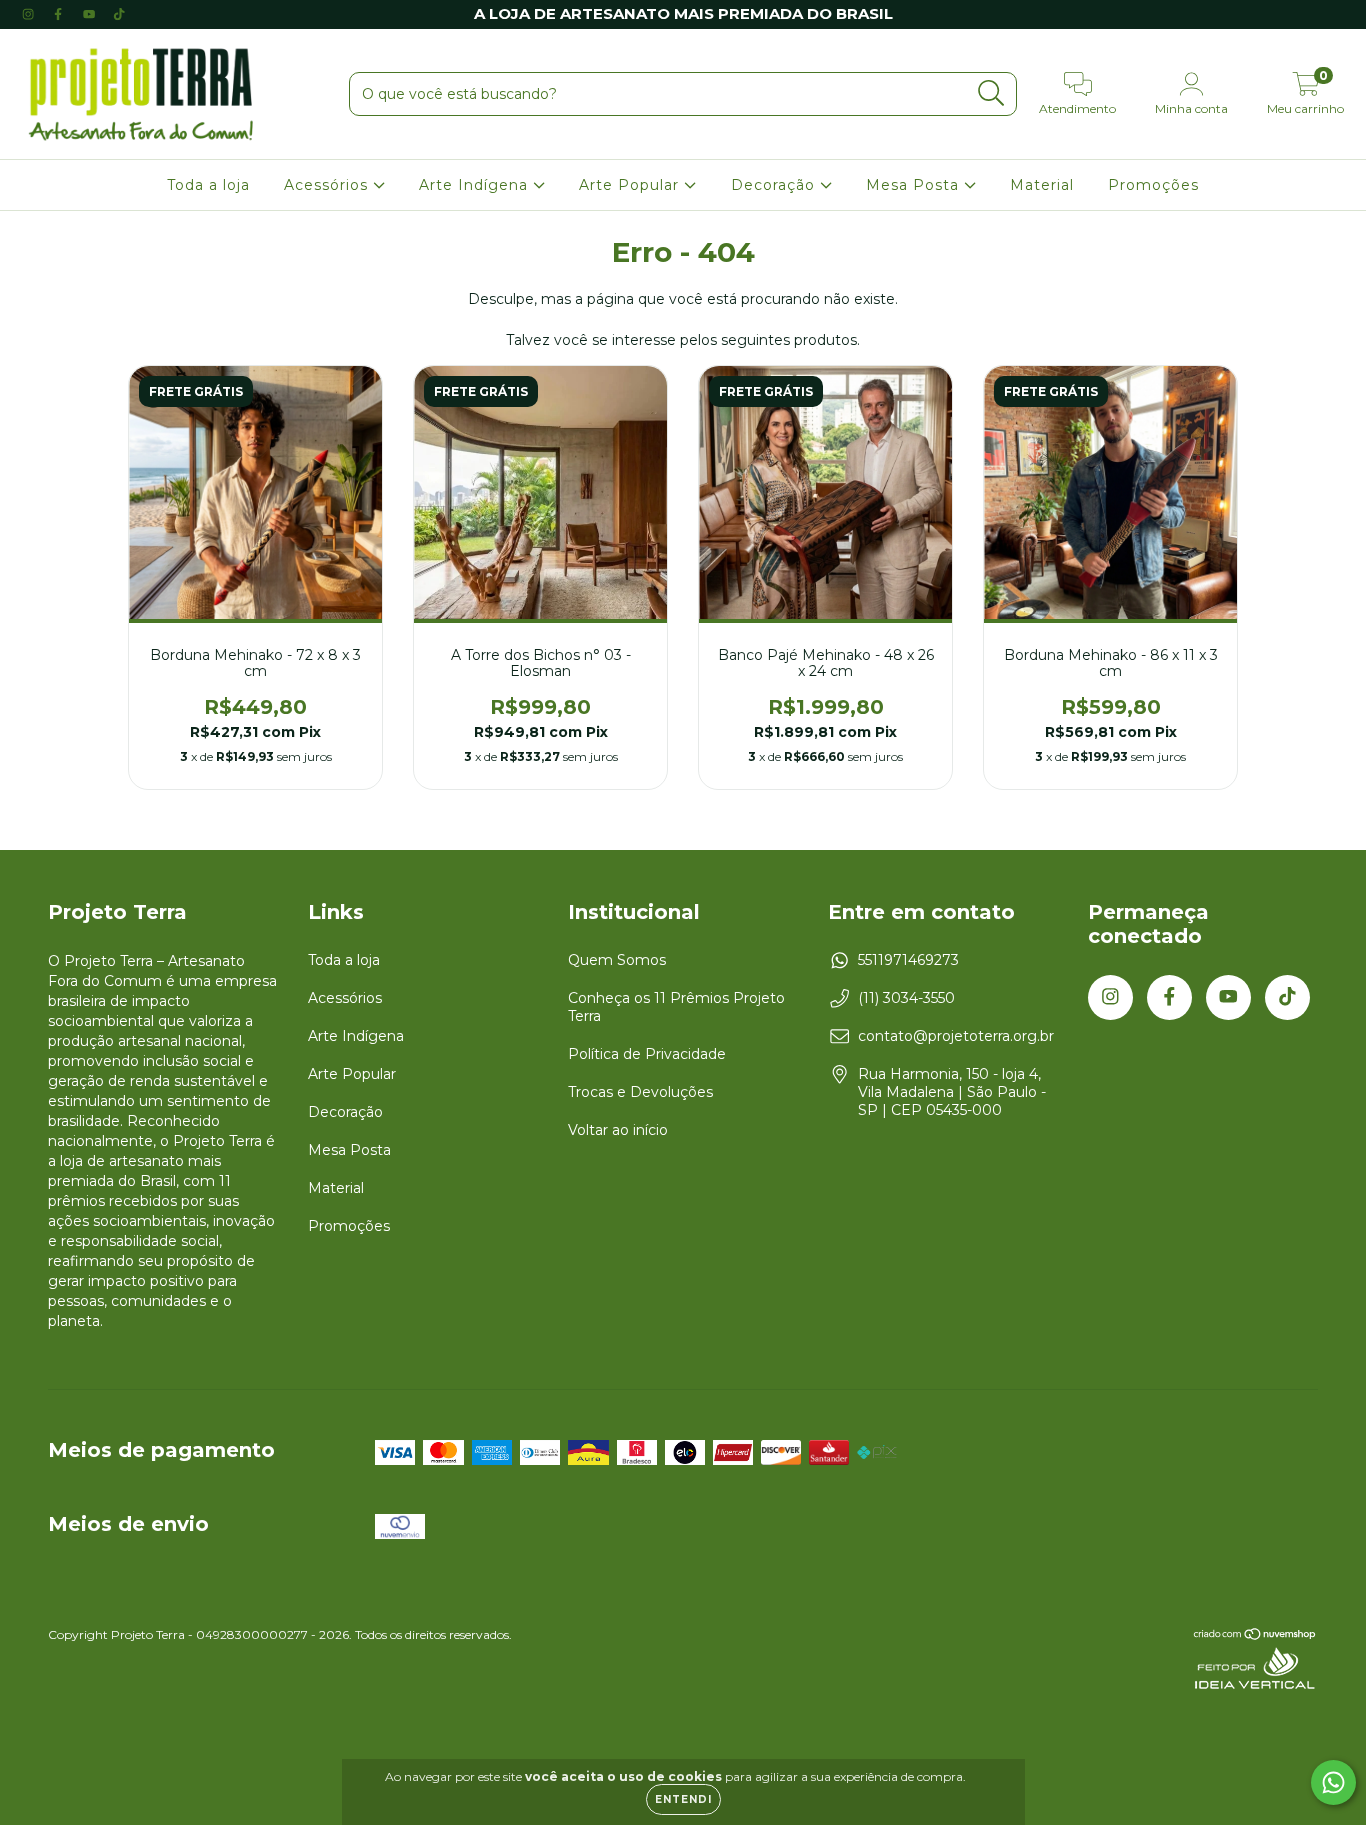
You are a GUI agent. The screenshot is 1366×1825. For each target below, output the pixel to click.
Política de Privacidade (647, 1054)
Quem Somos (617, 960)
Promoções (1153, 185)
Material (1042, 185)
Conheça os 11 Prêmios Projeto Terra (676, 1007)
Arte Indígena (476, 185)
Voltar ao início (618, 1130)
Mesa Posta (915, 185)
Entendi (683, 1799)
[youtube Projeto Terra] (91, 14)
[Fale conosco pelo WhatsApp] (1333, 1782)
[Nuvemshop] (1255, 1636)
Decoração (775, 185)
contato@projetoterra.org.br (956, 1036)
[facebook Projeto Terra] (60, 14)
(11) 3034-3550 (906, 998)
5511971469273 (908, 960)
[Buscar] (991, 93)
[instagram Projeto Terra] (30, 14)
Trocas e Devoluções (640, 1092)
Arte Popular (631, 185)
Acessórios (328, 185)
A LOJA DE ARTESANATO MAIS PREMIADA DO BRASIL (683, 13)
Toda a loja (208, 185)
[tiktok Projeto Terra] (119, 14)
